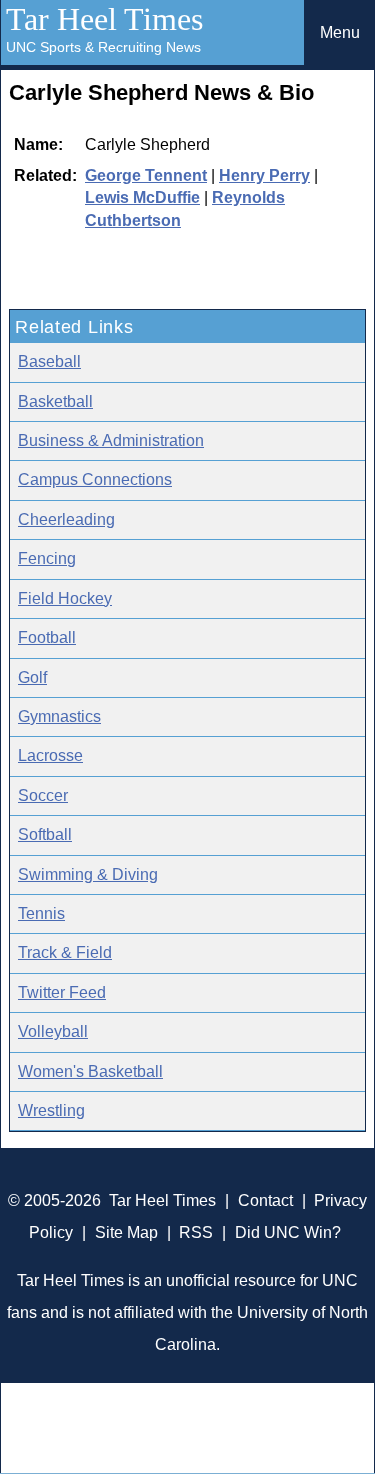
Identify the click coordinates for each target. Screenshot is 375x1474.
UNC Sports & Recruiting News (103, 47)
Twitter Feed (62, 992)
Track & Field (65, 952)
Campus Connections (95, 479)
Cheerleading (66, 519)
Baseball (49, 361)
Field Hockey (65, 598)
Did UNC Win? (288, 1232)
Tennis (41, 913)
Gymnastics (59, 716)
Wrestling (51, 1110)
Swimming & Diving (88, 874)
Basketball (55, 401)
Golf (32, 677)
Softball (45, 834)
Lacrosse (50, 755)
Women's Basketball (90, 1071)
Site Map (126, 1232)
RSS (196, 1232)
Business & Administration (111, 440)
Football (47, 637)
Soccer (43, 795)
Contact (265, 1200)
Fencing (47, 558)
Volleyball (53, 1031)
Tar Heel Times (104, 19)
